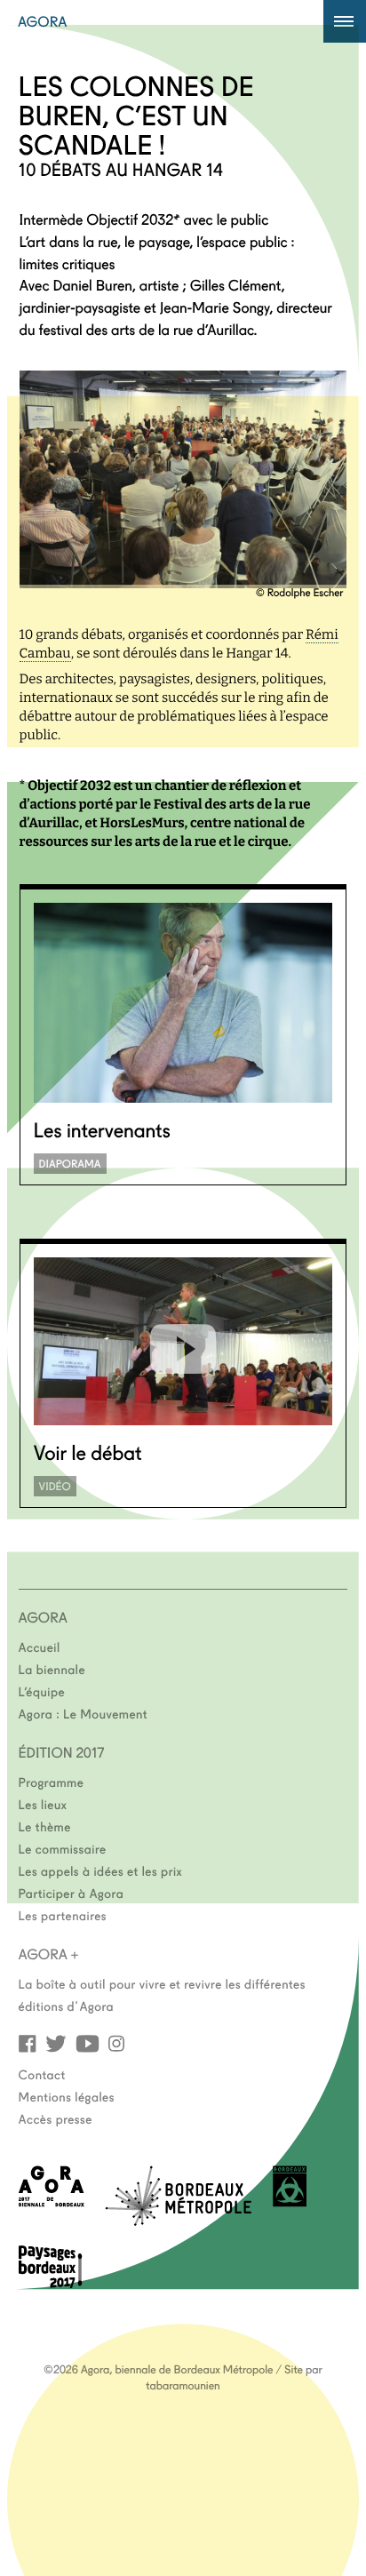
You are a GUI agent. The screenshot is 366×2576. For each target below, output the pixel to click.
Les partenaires (63, 1915)
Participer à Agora (72, 1893)
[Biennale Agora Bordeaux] (52, 2201)
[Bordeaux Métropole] (178, 2220)
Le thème (45, 1826)
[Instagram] (116, 2042)
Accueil (40, 1647)
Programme (52, 1782)
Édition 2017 (62, 1752)
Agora (43, 21)
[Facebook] (28, 2042)
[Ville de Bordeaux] (290, 2201)
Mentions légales (67, 2096)
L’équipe (42, 1691)
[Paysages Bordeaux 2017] (51, 2282)
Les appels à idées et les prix (101, 1870)
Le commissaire (63, 1848)
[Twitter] (56, 2042)
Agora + (49, 1954)
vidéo (55, 1486)
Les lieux (43, 1804)
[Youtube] (88, 2042)
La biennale (52, 1669)
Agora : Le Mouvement (84, 1713)
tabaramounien (183, 2385)
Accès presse (56, 2118)
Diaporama (70, 1164)
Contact (42, 2074)
